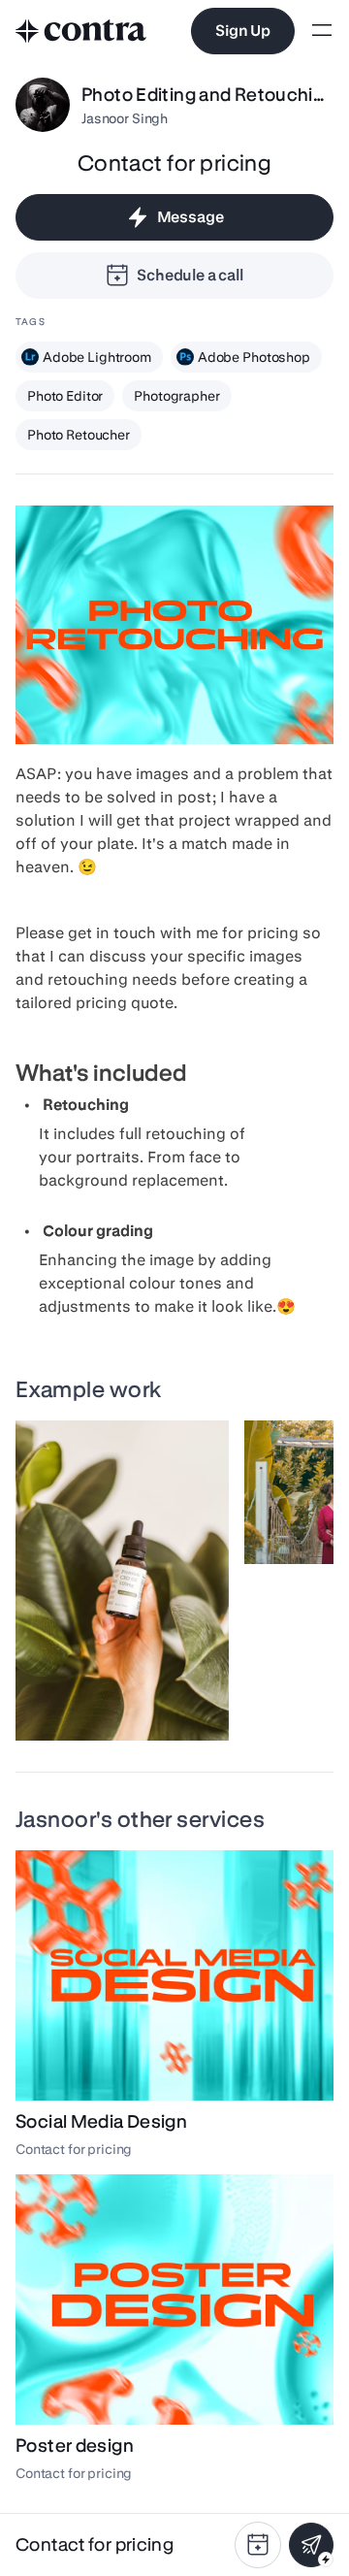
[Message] (311, 2545)
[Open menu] (322, 32)
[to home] (81, 31)
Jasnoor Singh (125, 118)
